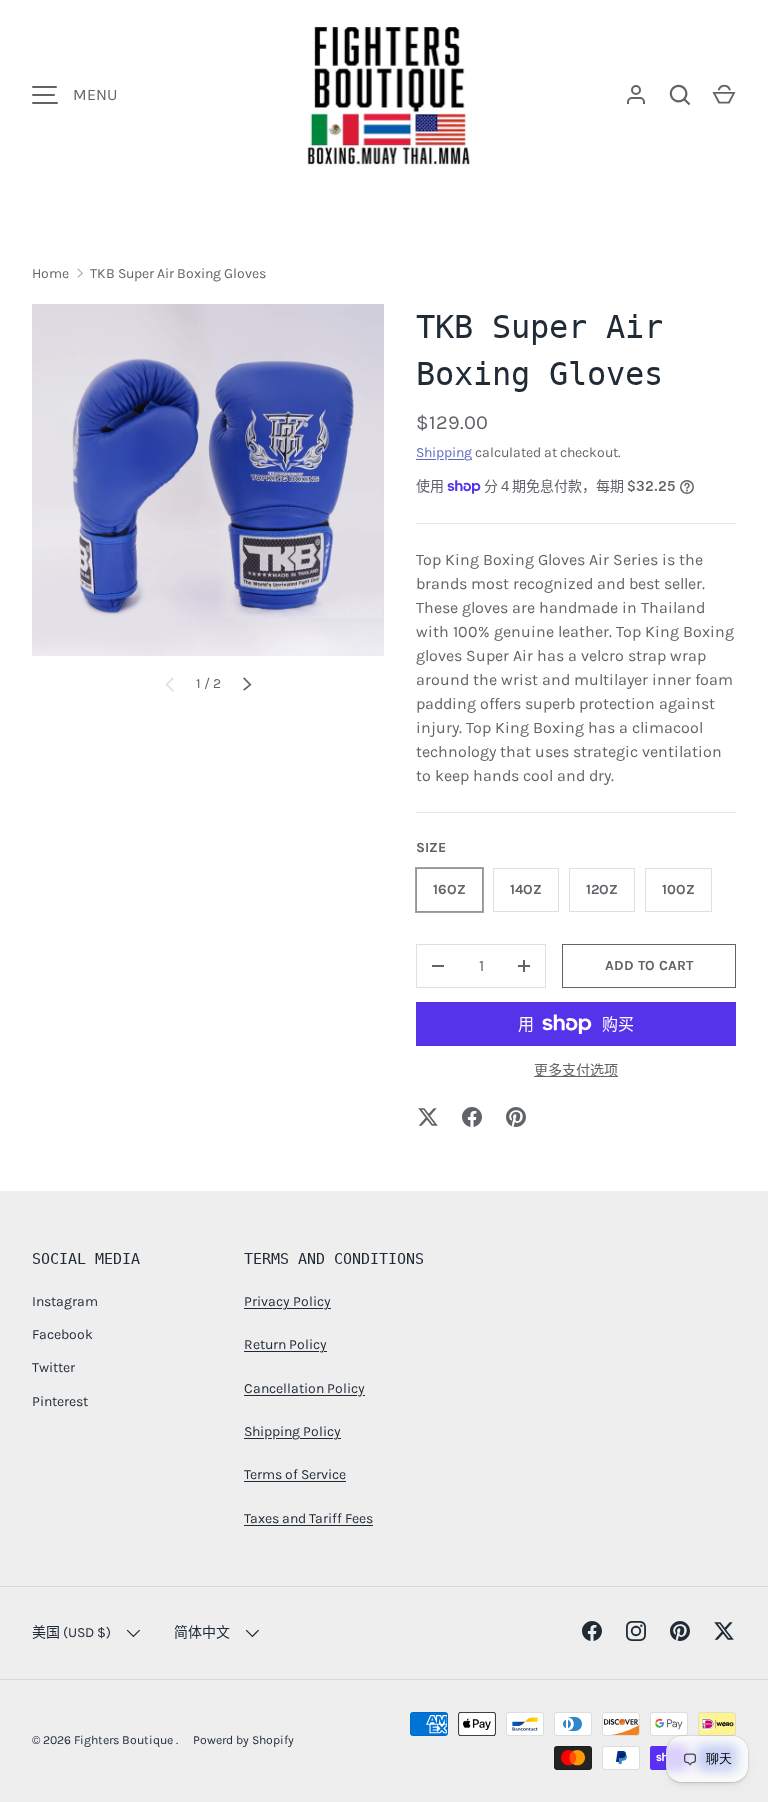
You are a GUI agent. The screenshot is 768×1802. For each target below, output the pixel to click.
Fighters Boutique (125, 1740)
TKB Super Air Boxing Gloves (178, 273)
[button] (724, 95)
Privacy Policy (287, 1301)
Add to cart (649, 965)
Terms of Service (295, 1474)
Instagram (65, 1301)
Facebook (62, 1334)
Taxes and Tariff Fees (308, 1518)
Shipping (444, 452)
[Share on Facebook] (472, 1117)
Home (50, 273)
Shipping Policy (292, 1431)
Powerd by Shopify (243, 1740)
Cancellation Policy (304, 1388)
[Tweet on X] (428, 1117)
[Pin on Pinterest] (516, 1117)
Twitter (53, 1367)
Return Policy (285, 1344)
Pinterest (60, 1401)
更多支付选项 (576, 1070)
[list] (208, 480)
